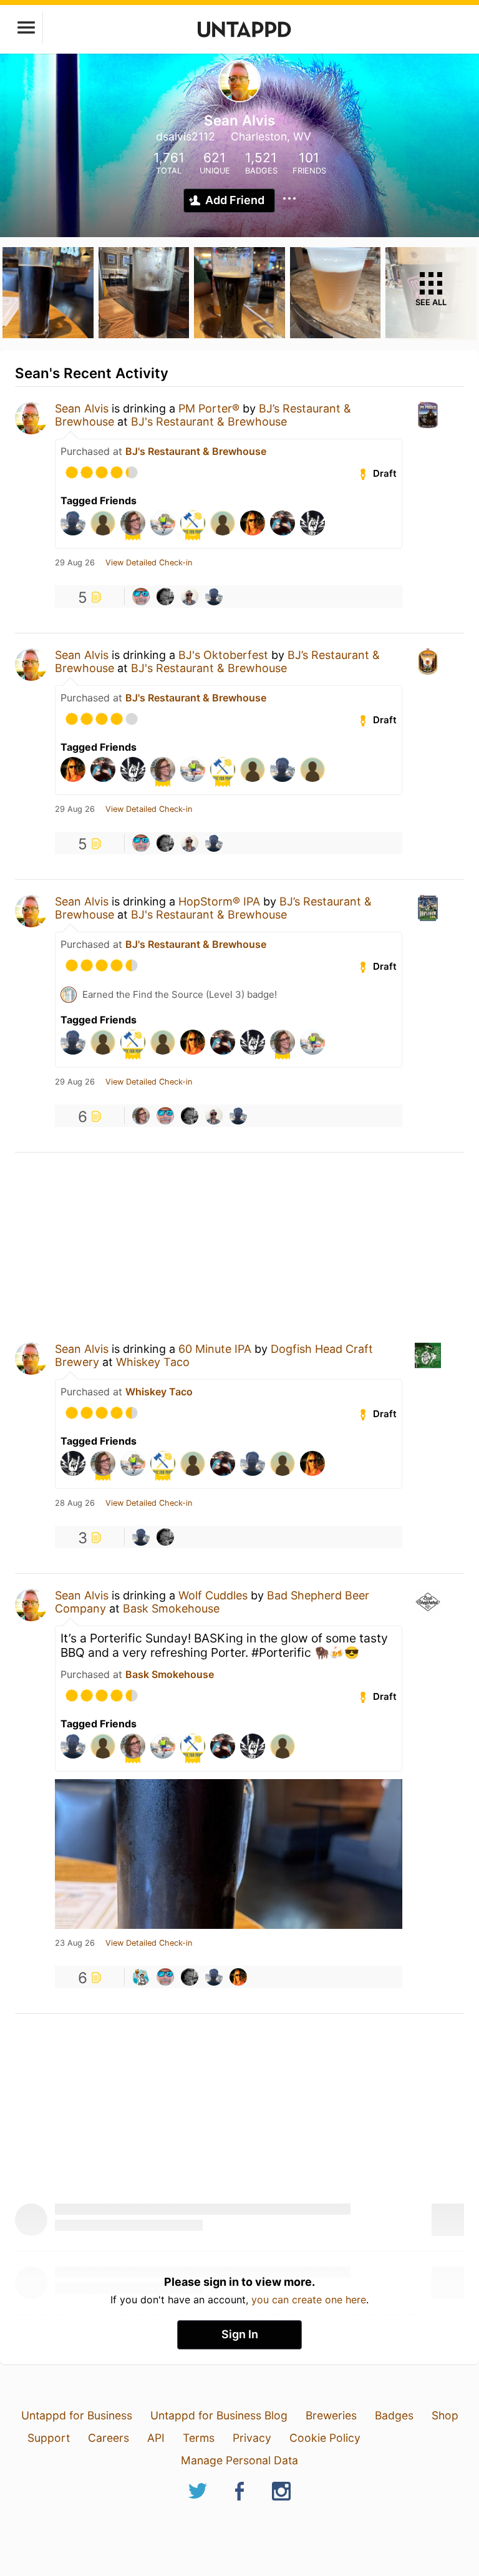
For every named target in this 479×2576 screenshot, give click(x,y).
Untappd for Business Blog (219, 2415)
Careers (109, 2438)
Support (49, 2438)
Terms (199, 2438)
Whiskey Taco (153, 1362)
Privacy (252, 2438)
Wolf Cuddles (213, 1595)
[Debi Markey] (238, 1977)
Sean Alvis (82, 408)
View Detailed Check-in (149, 563)
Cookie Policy (325, 2438)
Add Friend (235, 200)
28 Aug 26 (75, 1503)
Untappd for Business (77, 2415)
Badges (394, 2415)
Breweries (331, 2415)
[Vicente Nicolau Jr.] (190, 597)
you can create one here (309, 2300)
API (156, 2438)
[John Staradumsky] (141, 1977)
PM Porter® (209, 408)
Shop (445, 2415)
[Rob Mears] (214, 597)
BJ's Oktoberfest (223, 655)
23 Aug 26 (75, 1943)
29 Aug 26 (75, 563)
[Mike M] (165, 597)
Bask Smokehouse (171, 1608)
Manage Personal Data (239, 2460)
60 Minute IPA (215, 1349)
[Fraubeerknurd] (141, 1116)
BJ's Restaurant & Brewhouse (209, 422)
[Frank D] (141, 597)
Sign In (240, 2334)
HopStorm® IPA (219, 901)
